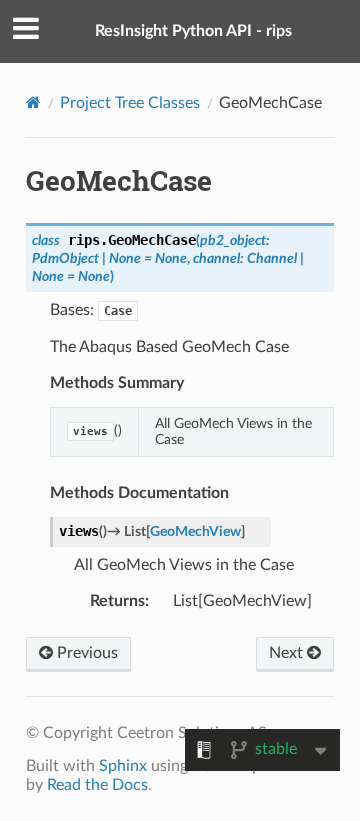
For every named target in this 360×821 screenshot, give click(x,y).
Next (288, 653)
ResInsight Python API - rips (193, 31)
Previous (85, 653)
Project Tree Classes (130, 103)
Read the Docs (97, 785)
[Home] (33, 102)
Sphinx (123, 766)
